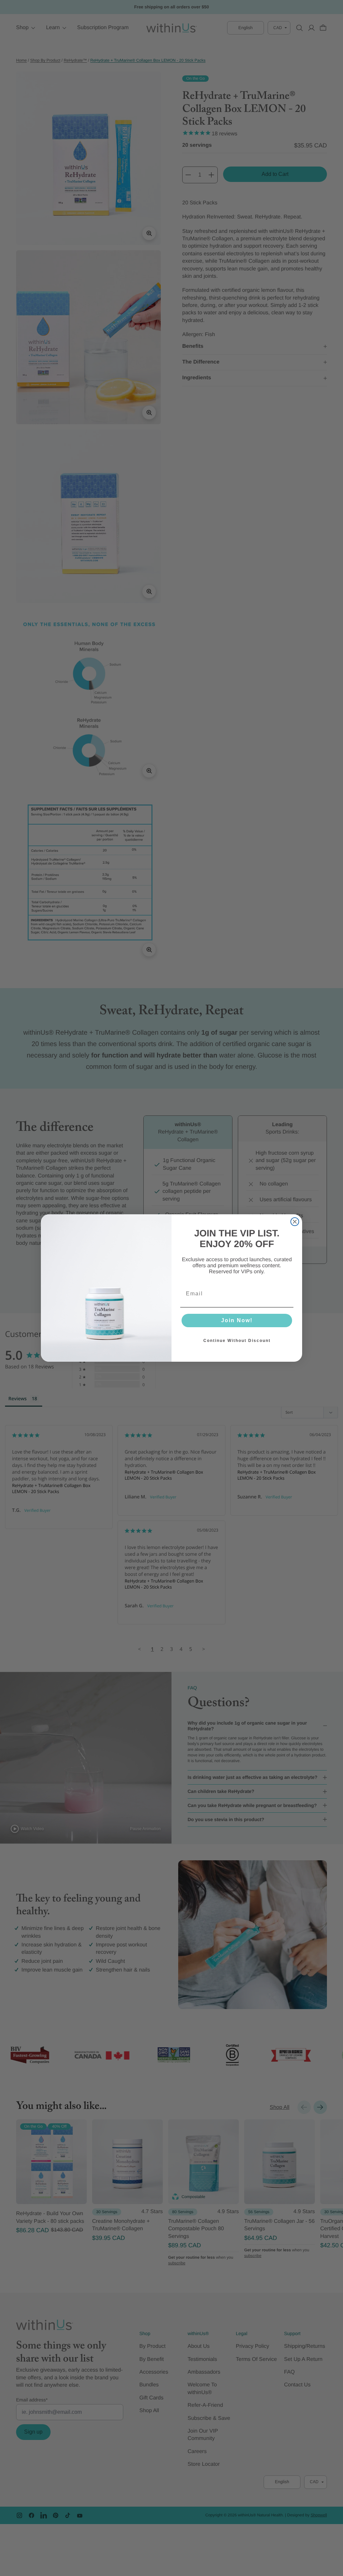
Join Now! (237, 1320)
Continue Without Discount (237, 1341)
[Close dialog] (295, 1222)
